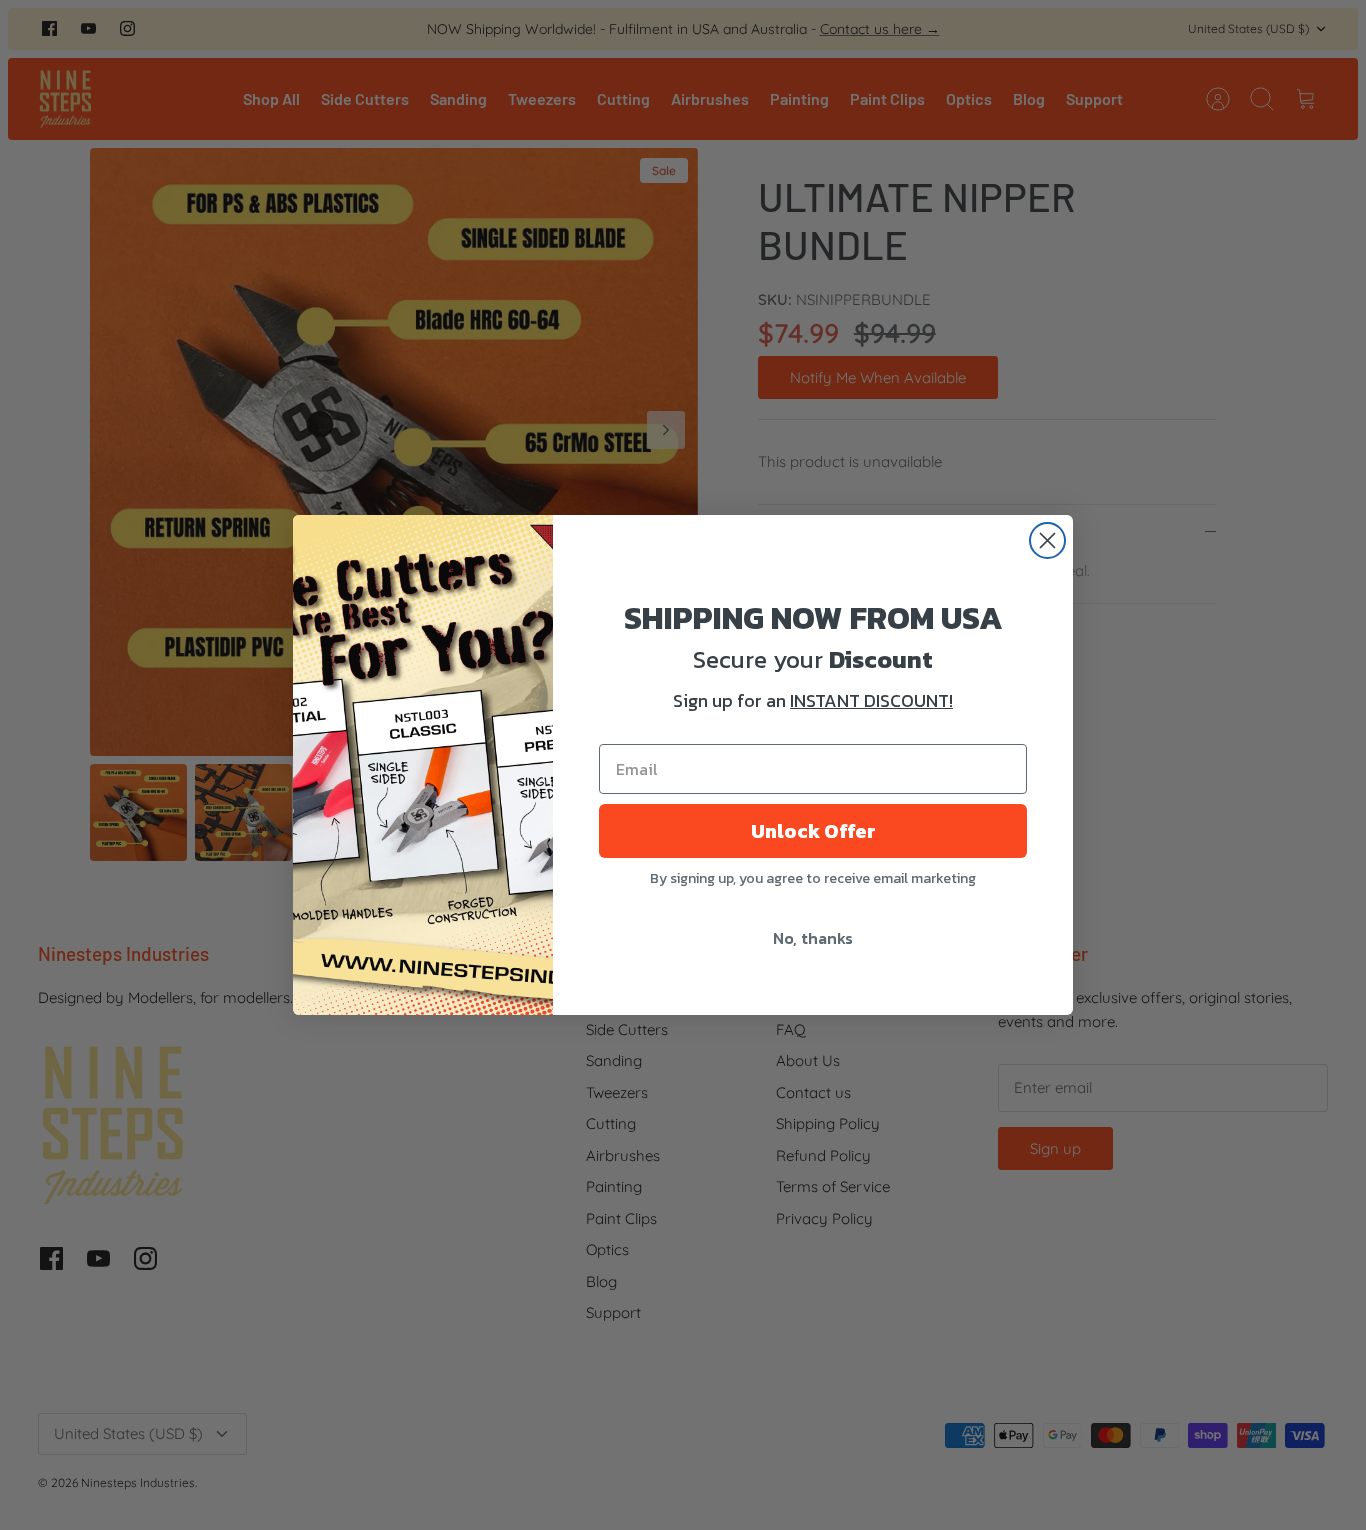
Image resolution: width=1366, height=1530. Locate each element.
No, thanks (813, 938)
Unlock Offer (813, 831)
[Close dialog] (1047, 540)
